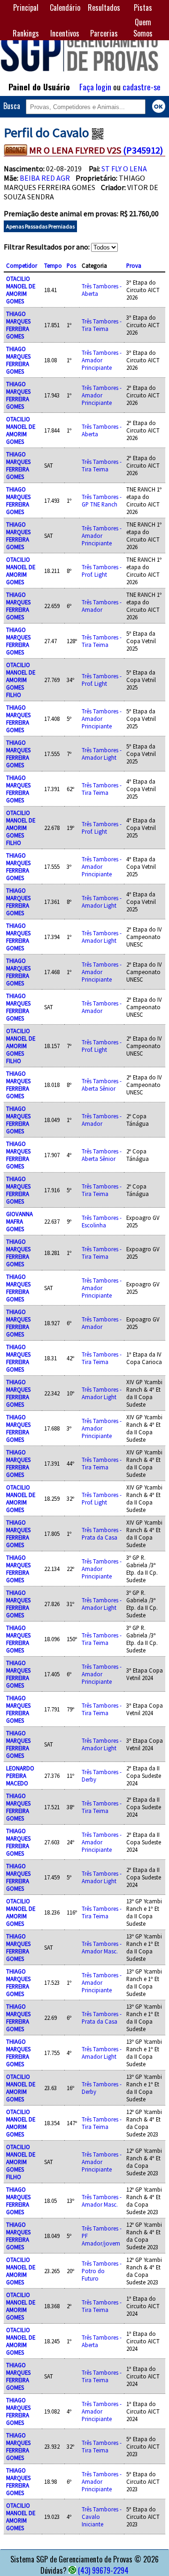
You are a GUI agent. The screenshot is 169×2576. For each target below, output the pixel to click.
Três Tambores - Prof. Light (102, 571)
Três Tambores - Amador (102, 606)
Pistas (143, 7)
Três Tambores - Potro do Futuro (102, 2271)
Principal (26, 7)
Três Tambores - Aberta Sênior (102, 1085)
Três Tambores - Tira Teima (102, 325)
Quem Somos (143, 28)
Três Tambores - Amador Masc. (102, 1947)
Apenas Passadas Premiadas (40, 226)
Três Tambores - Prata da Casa (102, 1534)
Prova (134, 265)
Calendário (65, 7)
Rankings (26, 33)
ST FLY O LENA (124, 169)
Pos (71, 265)
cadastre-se (142, 87)
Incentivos (65, 33)
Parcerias (104, 33)
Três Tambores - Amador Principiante (102, 360)
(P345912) (143, 150)
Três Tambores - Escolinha (102, 1221)
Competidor (22, 265)
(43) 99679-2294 (103, 2570)
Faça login (95, 87)
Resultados (104, 7)
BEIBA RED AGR (45, 178)
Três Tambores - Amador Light (102, 754)
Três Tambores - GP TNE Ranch (102, 500)
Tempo (53, 265)
